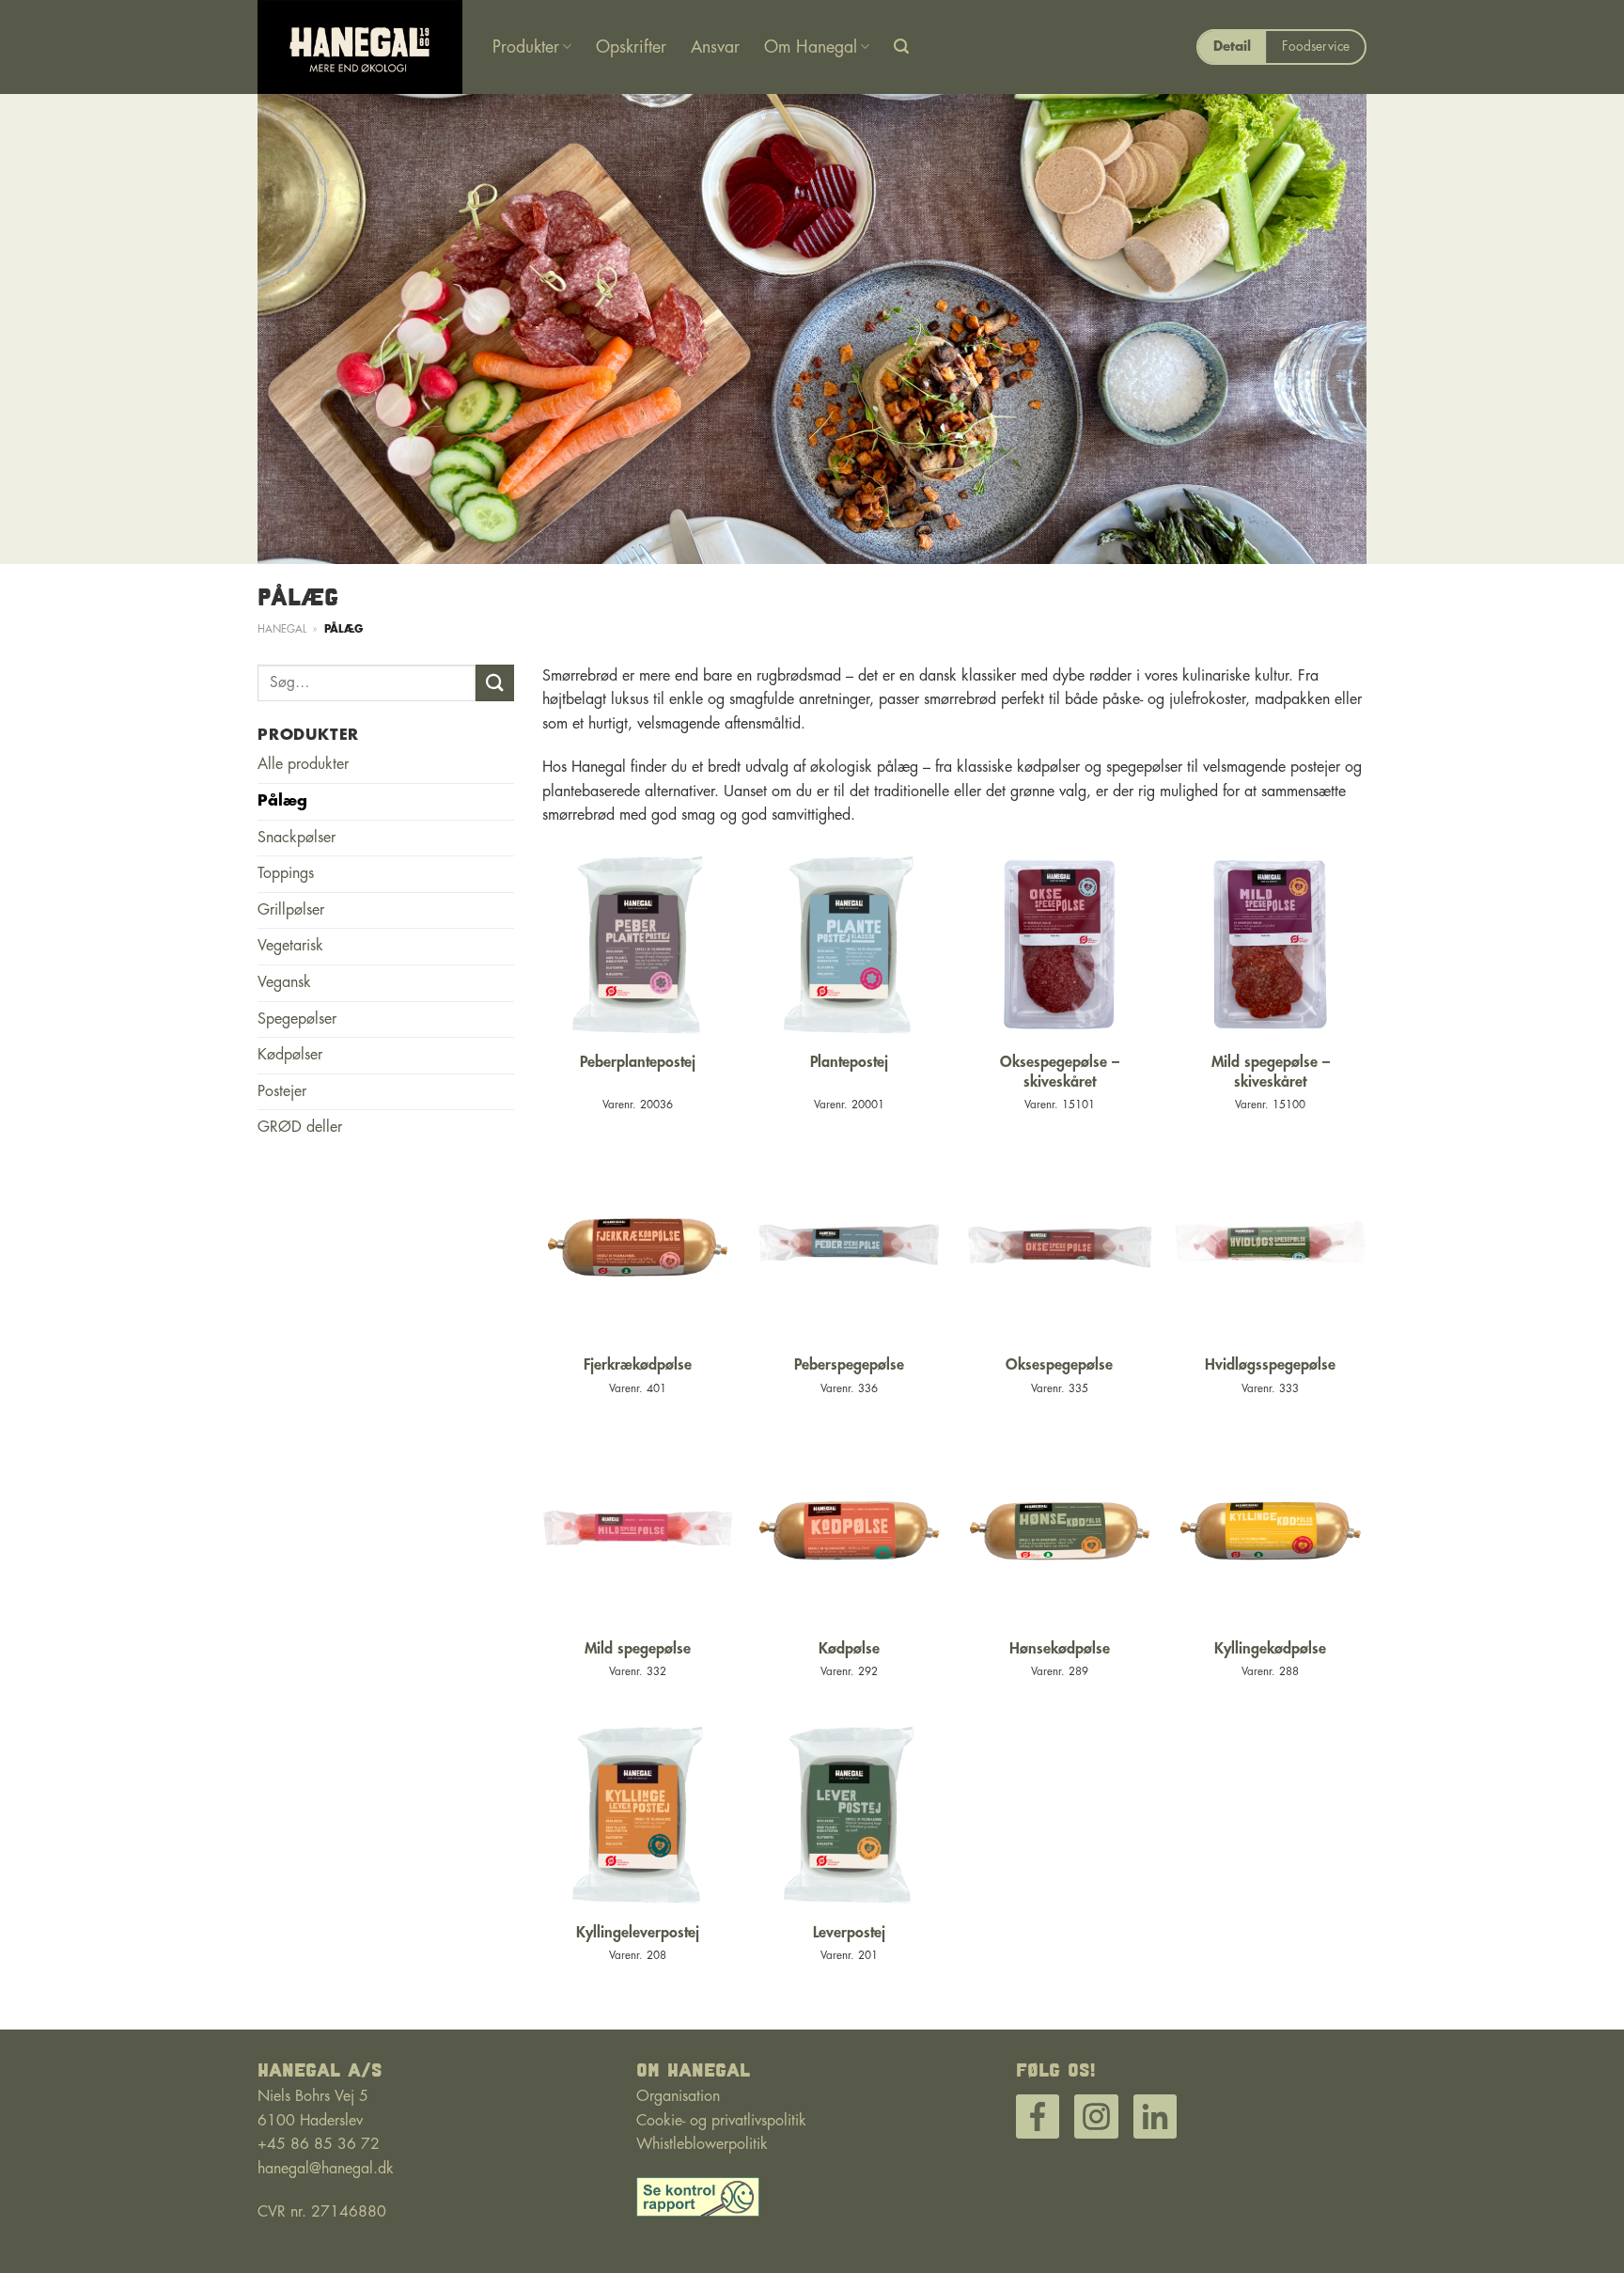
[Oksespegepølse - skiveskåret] (1060, 944)
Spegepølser (297, 1019)
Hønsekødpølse (1060, 1649)
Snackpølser (297, 838)
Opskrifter (631, 47)
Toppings (286, 873)
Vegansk (284, 982)
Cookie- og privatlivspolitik (721, 2121)
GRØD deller (300, 1127)
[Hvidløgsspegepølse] (1270, 1247)
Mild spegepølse (638, 1649)
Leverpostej (849, 1933)
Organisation (678, 2096)
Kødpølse (849, 1649)
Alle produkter (303, 764)
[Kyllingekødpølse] (1270, 1531)
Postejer (282, 1091)
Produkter (526, 47)
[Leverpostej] (849, 1815)
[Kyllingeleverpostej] (638, 1815)
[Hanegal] (361, 47)
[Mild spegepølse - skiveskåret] (1270, 944)
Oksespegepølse (1059, 1365)
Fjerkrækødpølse (638, 1365)
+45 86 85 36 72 (319, 2144)
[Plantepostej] (849, 944)
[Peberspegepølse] (849, 1247)
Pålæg (282, 801)
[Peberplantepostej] (638, 944)
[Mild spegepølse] (638, 1531)
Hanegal (282, 629)
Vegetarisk (290, 946)
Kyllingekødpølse (1270, 1649)
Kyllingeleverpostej (638, 1933)
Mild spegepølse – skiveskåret (1271, 1072)
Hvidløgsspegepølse (1270, 1365)
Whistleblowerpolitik (702, 2144)
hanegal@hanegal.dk (326, 2169)
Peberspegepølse (849, 1365)
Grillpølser (291, 910)
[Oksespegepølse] (1060, 1247)
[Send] (494, 683)
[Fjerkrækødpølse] (638, 1247)
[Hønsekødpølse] (1060, 1531)
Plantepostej (849, 1062)
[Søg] (901, 47)
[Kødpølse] (849, 1531)
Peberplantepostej (638, 1062)
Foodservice (1316, 47)
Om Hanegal (811, 47)
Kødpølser (290, 1055)
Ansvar (715, 47)
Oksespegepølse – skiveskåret (1060, 1072)
